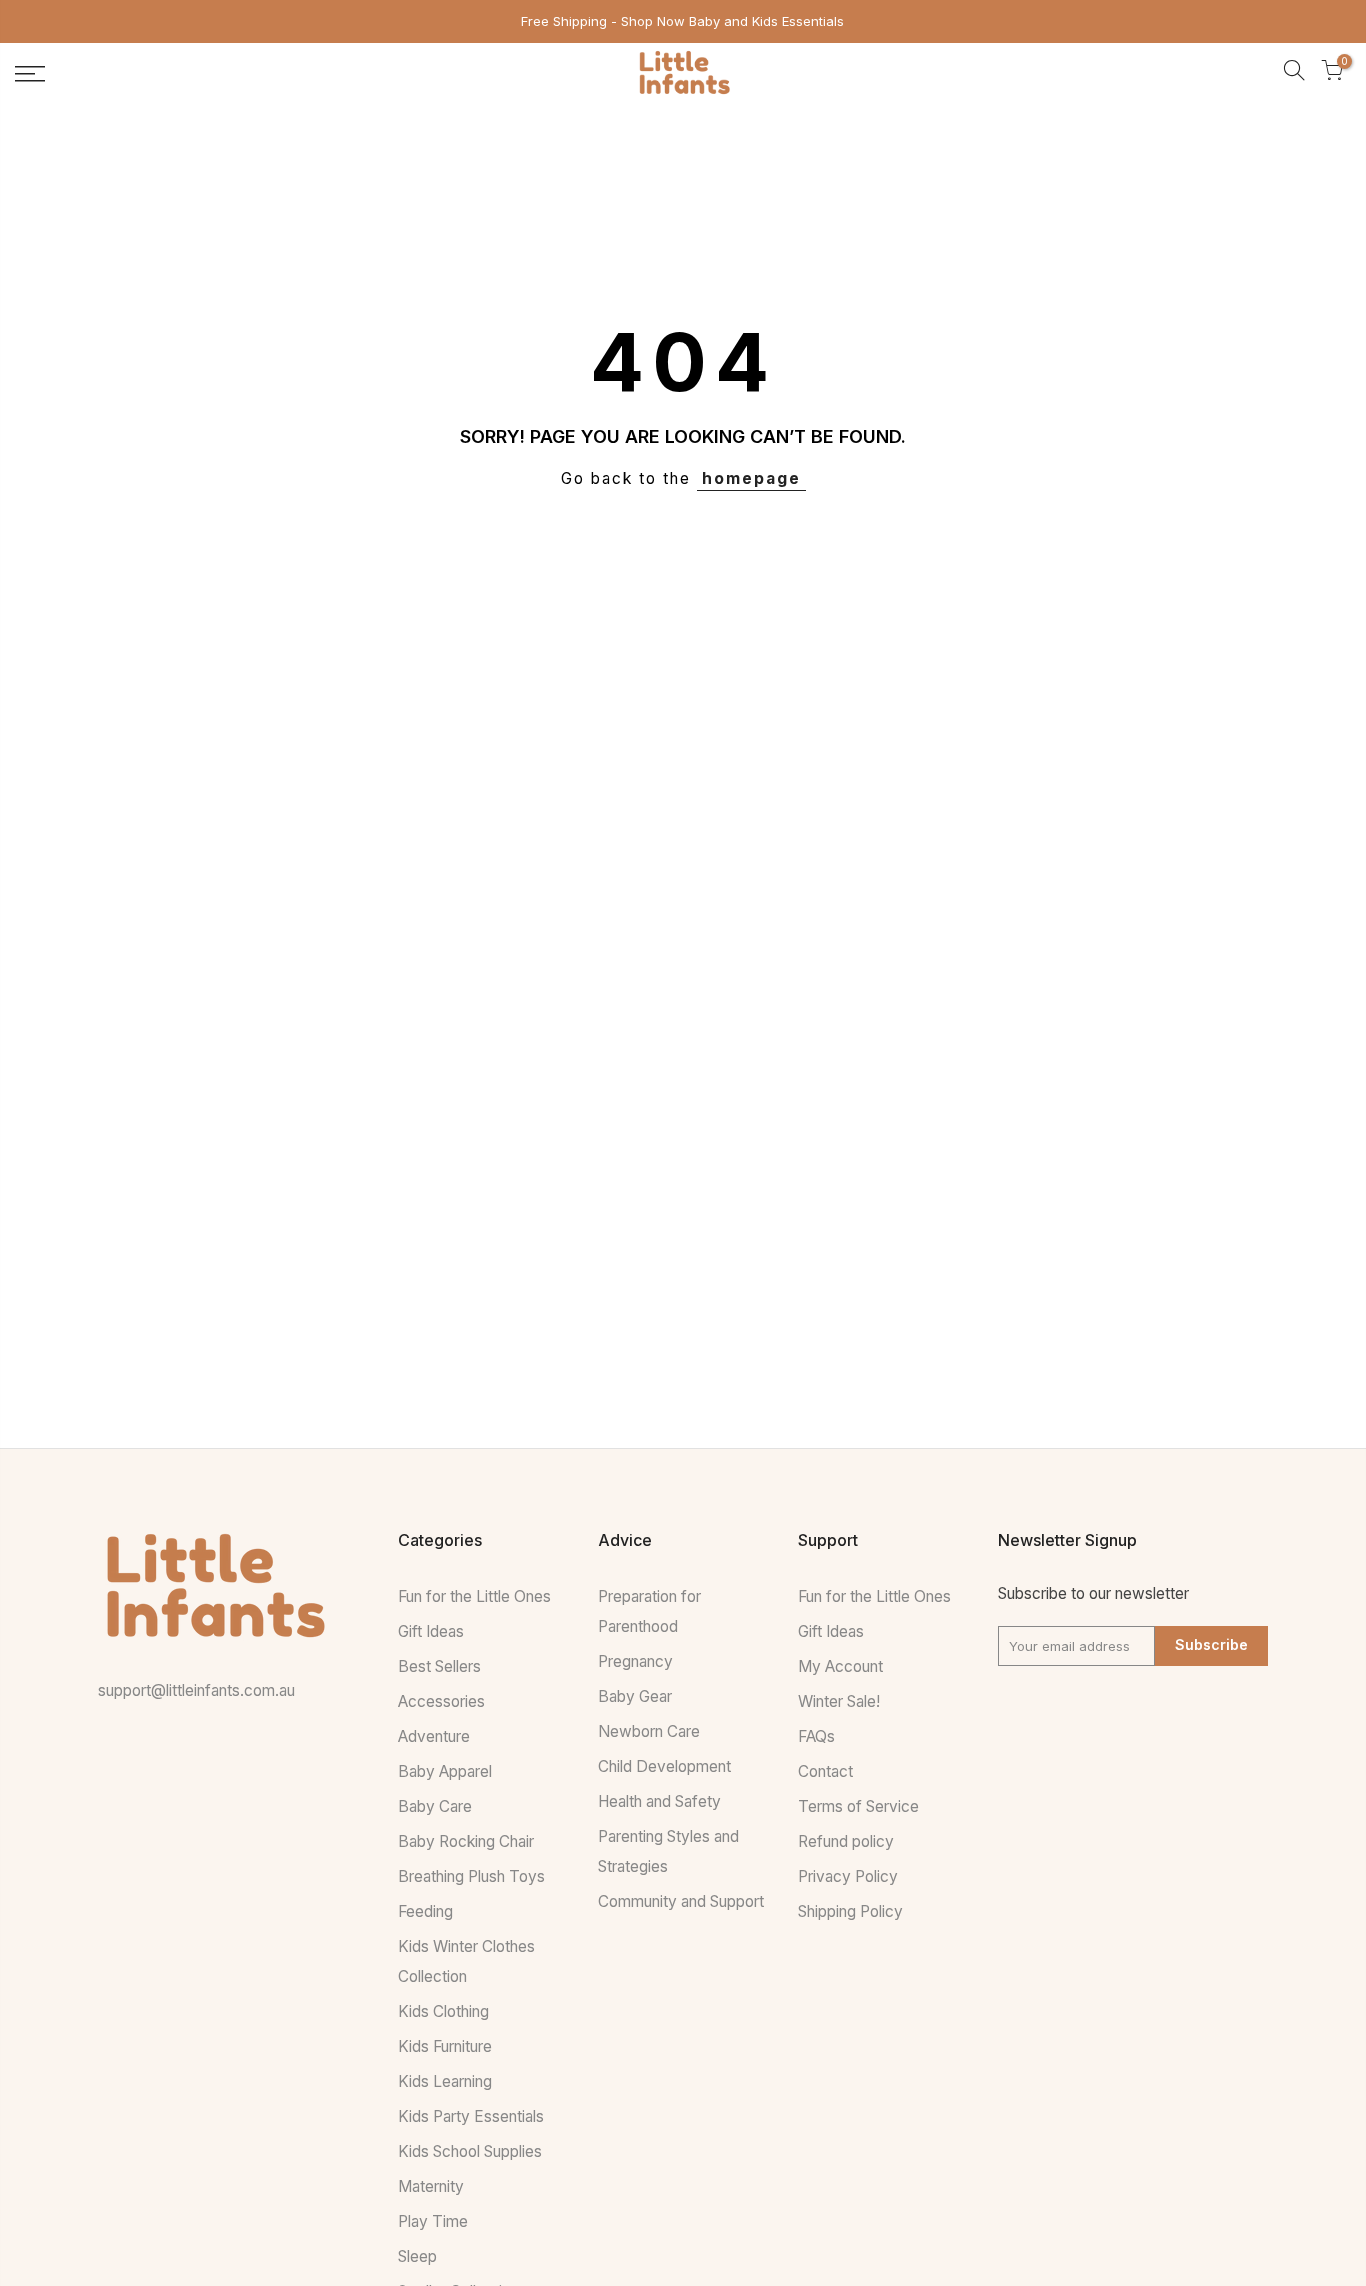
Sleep (417, 2256)
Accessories (441, 1701)
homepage (751, 478)
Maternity (431, 2186)
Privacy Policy (848, 1876)
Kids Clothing (443, 2011)
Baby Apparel (445, 1771)
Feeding (425, 1911)
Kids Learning (445, 2081)
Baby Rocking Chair (466, 1841)
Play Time (433, 2221)
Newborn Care (649, 1731)
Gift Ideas (431, 1631)
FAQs (816, 1736)
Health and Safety (659, 1801)
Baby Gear (635, 1696)
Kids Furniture (445, 2046)
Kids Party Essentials (471, 2116)
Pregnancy (635, 1661)
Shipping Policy (850, 1911)
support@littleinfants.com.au (196, 1690)
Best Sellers (439, 1666)
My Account (840, 1666)
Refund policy (846, 1841)
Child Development (664, 1766)
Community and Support (681, 1901)
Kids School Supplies (470, 2151)
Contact (825, 1771)
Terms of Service (858, 1806)
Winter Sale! (839, 1701)
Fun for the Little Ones (474, 1596)
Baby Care (435, 1806)
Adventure (434, 1736)
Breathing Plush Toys (471, 1876)
